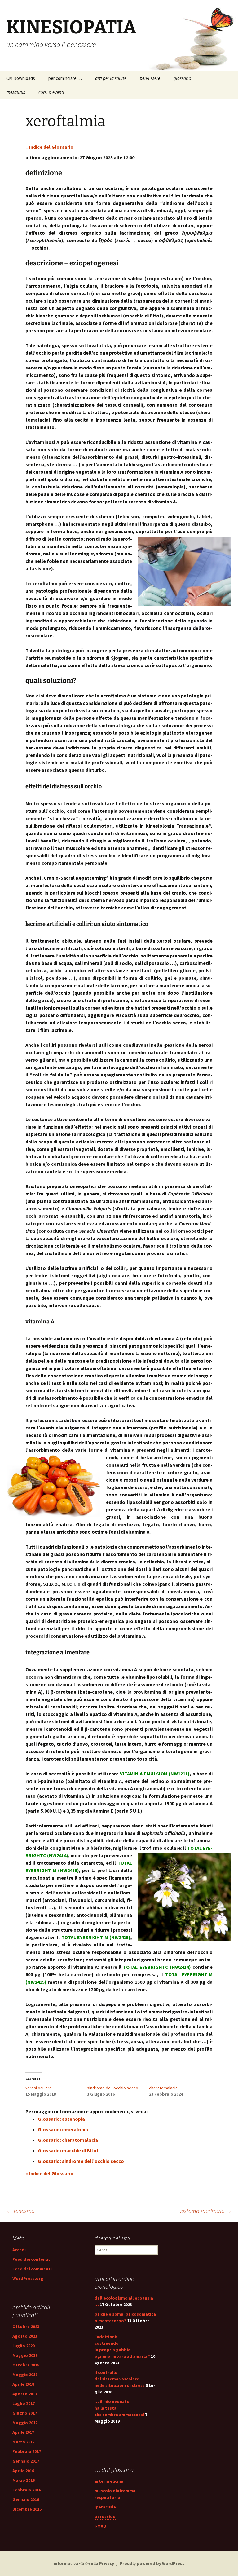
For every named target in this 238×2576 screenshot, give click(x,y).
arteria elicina (109, 2481)
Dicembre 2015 (27, 2509)
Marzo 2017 (24, 2442)
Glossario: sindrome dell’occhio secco (81, 2161)
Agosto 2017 (25, 2394)
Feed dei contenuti (32, 2259)
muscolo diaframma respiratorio (115, 2494)
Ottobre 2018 (26, 2365)
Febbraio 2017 (27, 2451)
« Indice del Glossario (49, 147)
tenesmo (20, 2211)
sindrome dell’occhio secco (113, 2088)
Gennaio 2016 (26, 2499)
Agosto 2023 (25, 2336)
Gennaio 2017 (26, 2461)
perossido (105, 2516)
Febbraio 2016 (27, 2490)
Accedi (19, 2250)
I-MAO (100, 2526)
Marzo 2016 (24, 2480)
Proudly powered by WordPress (152, 2563)
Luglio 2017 (24, 2403)
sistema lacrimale (206, 2211)
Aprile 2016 (23, 2471)
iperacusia (105, 2507)
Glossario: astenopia (61, 2119)
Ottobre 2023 (26, 2326)
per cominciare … (65, 78)
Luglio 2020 (24, 2346)
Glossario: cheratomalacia (68, 2140)
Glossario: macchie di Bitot (68, 2150)
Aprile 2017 (23, 2432)
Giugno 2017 (25, 2413)
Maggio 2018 (25, 2375)
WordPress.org (28, 2278)
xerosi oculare (39, 2088)
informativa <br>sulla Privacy (84, 2563)
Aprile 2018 (23, 2384)
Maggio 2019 (25, 2355)
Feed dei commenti (32, 2269)
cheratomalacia (163, 2088)
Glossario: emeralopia (63, 2129)
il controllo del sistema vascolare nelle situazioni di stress (120, 2379)
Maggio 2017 (25, 2423)
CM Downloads (21, 78)
